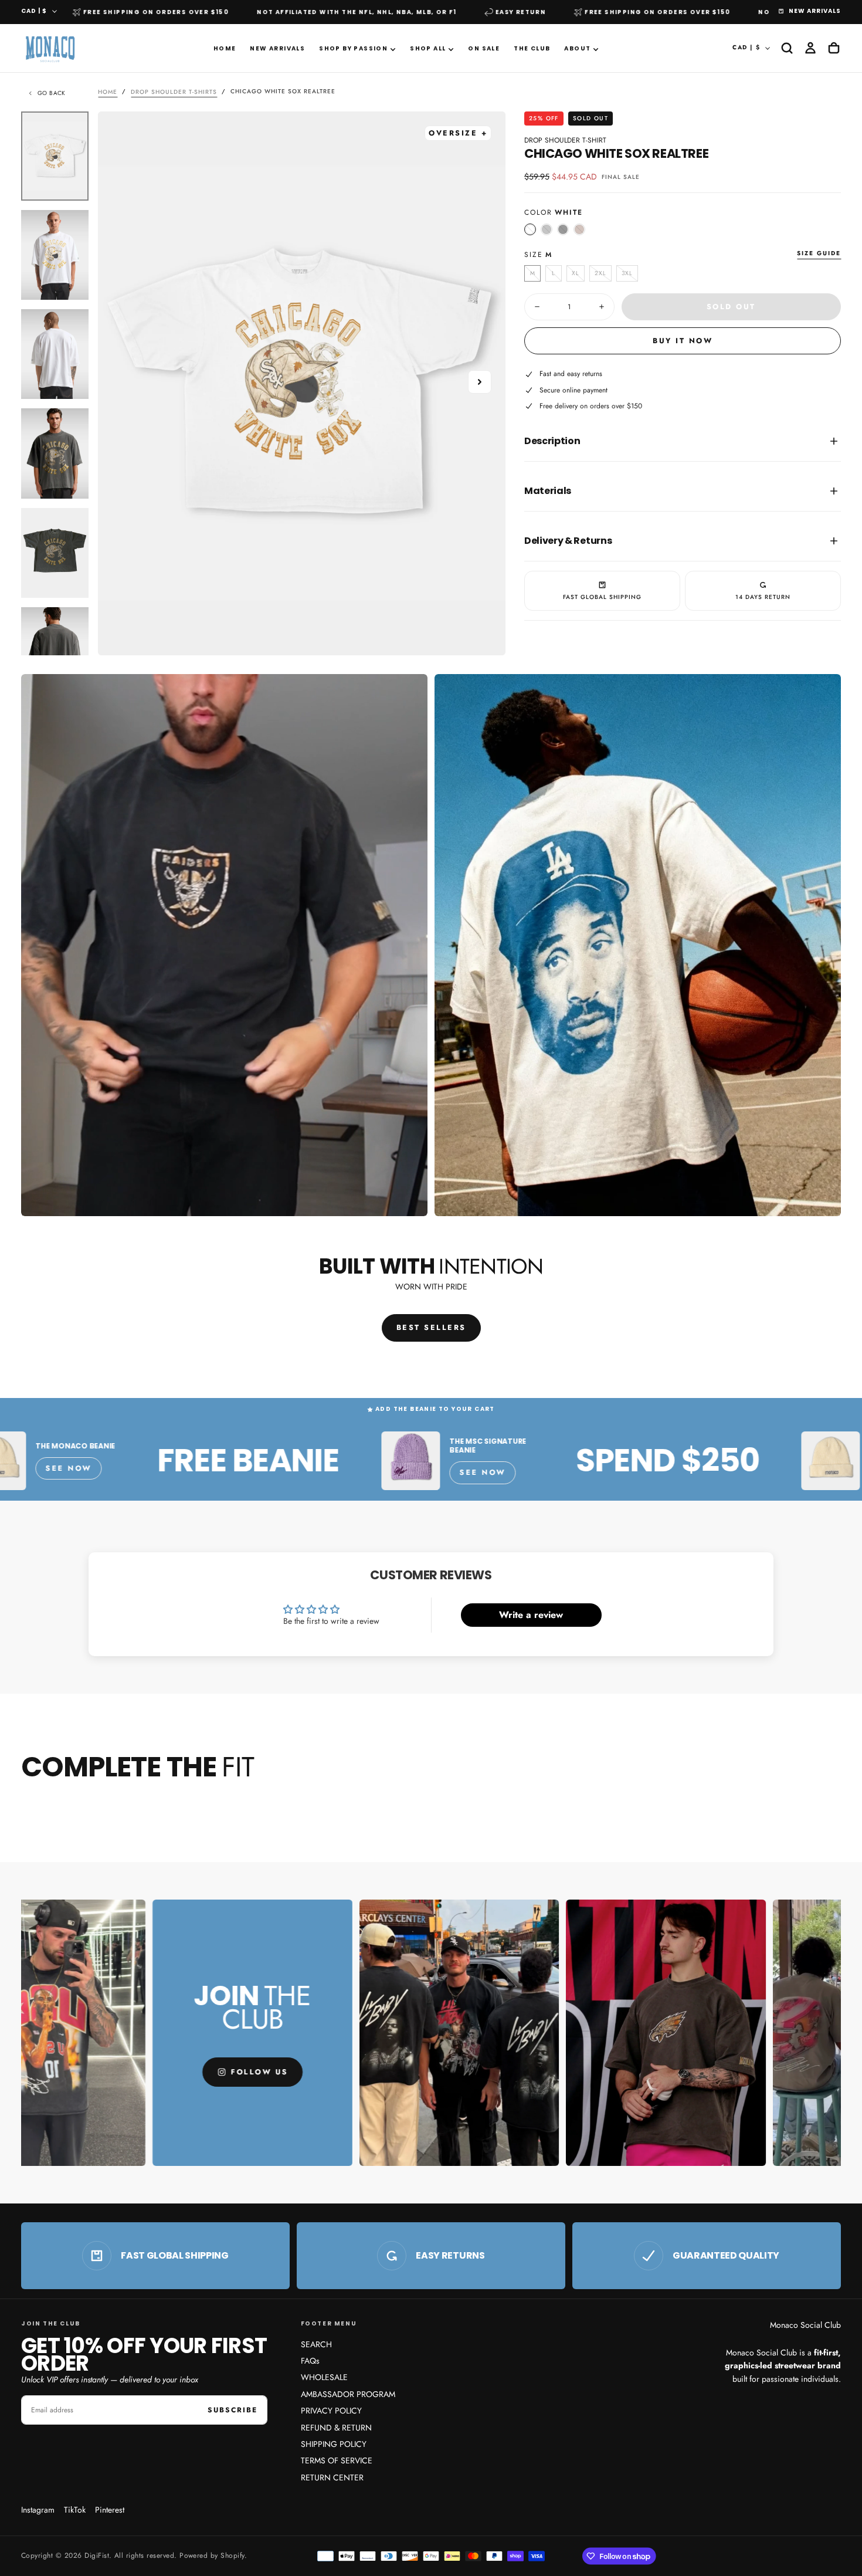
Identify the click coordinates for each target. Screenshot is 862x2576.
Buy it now (683, 341)
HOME (225, 48)
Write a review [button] (531, 1615)
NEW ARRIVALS (277, 48)
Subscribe (233, 2410)
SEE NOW (301, 1468)
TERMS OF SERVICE (337, 2460)
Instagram (38, 2510)
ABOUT (577, 48)
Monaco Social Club (805, 2325)
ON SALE (484, 48)
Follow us (124, 2072)
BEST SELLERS (431, 1328)
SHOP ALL (428, 48)
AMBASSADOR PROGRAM (348, 2394)
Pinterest (110, 2510)
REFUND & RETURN (336, 2428)
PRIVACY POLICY (331, 2411)
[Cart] (834, 48)
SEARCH (316, 2344)
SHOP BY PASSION (353, 48)
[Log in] (810, 48)
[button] (787, 48)
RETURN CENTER (332, 2477)
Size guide (819, 254)
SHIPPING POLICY (334, 2444)
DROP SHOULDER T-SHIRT (565, 140)
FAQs (310, 2361)
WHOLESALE (324, 2377)
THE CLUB (532, 48)
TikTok (75, 2510)
